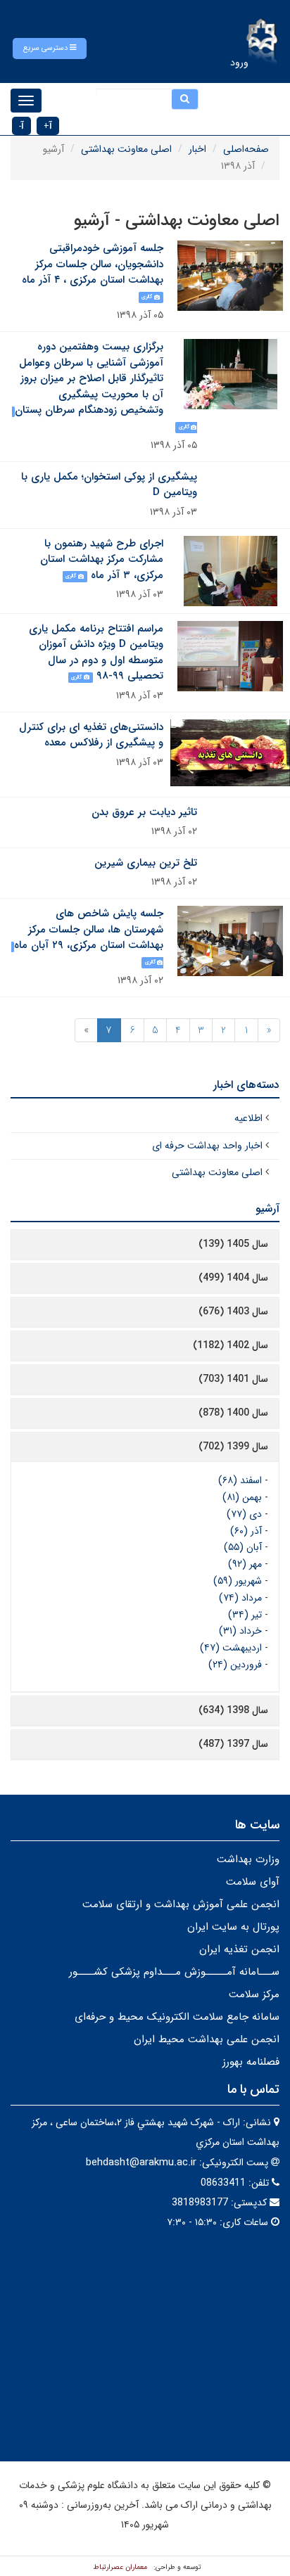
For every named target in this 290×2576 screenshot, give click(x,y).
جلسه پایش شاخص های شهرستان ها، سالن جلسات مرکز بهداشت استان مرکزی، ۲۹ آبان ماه (89, 929)
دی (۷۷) (244, 1514)
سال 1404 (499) (233, 1278)
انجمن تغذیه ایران (239, 1949)
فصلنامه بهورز (251, 2062)
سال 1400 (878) (233, 1413)
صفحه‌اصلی (246, 149)
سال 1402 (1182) (231, 1345)
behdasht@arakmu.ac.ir (141, 2162)
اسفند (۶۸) (240, 1480)
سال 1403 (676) (233, 1312)
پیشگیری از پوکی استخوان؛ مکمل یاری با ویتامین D (109, 485)
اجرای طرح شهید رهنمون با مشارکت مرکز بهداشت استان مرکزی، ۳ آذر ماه (102, 559)
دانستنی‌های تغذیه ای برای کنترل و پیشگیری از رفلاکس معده (91, 735)
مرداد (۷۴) (240, 1598)
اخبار (197, 149)
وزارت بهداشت (248, 1859)
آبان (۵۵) (243, 1547)
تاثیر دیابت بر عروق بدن (144, 812)
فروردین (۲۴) (235, 1665)
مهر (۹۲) (245, 1564)
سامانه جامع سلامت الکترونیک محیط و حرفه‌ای (177, 2017)
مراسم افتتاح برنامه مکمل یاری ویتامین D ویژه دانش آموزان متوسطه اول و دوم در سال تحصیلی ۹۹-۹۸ (96, 653)
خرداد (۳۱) (240, 1631)
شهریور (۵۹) (238, 1581)
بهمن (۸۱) (242, 1497)
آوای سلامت (253, 1882)
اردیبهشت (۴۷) (231, 1648)
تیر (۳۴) (245, 1615)
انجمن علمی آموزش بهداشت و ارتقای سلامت (181, 1904)
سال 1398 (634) (233, 1710)
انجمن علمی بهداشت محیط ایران (207, 2039)
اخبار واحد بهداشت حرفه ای (207, 1146)
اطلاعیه (248, 1118)
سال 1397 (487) (233, 1744)
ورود (239, 63)
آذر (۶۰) (246, 1531)
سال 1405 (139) (233, 1244)
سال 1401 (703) (233, 1379)
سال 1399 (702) (233, 1447)
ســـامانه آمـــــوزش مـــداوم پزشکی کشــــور (174, 1972)
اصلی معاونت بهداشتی (126, 149)
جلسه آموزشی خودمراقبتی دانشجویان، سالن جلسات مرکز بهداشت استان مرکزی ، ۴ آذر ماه (93, 264)
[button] (50, 49)
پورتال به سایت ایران (233, 1927)
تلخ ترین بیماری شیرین (146, 863)
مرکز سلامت (254, 1994)
